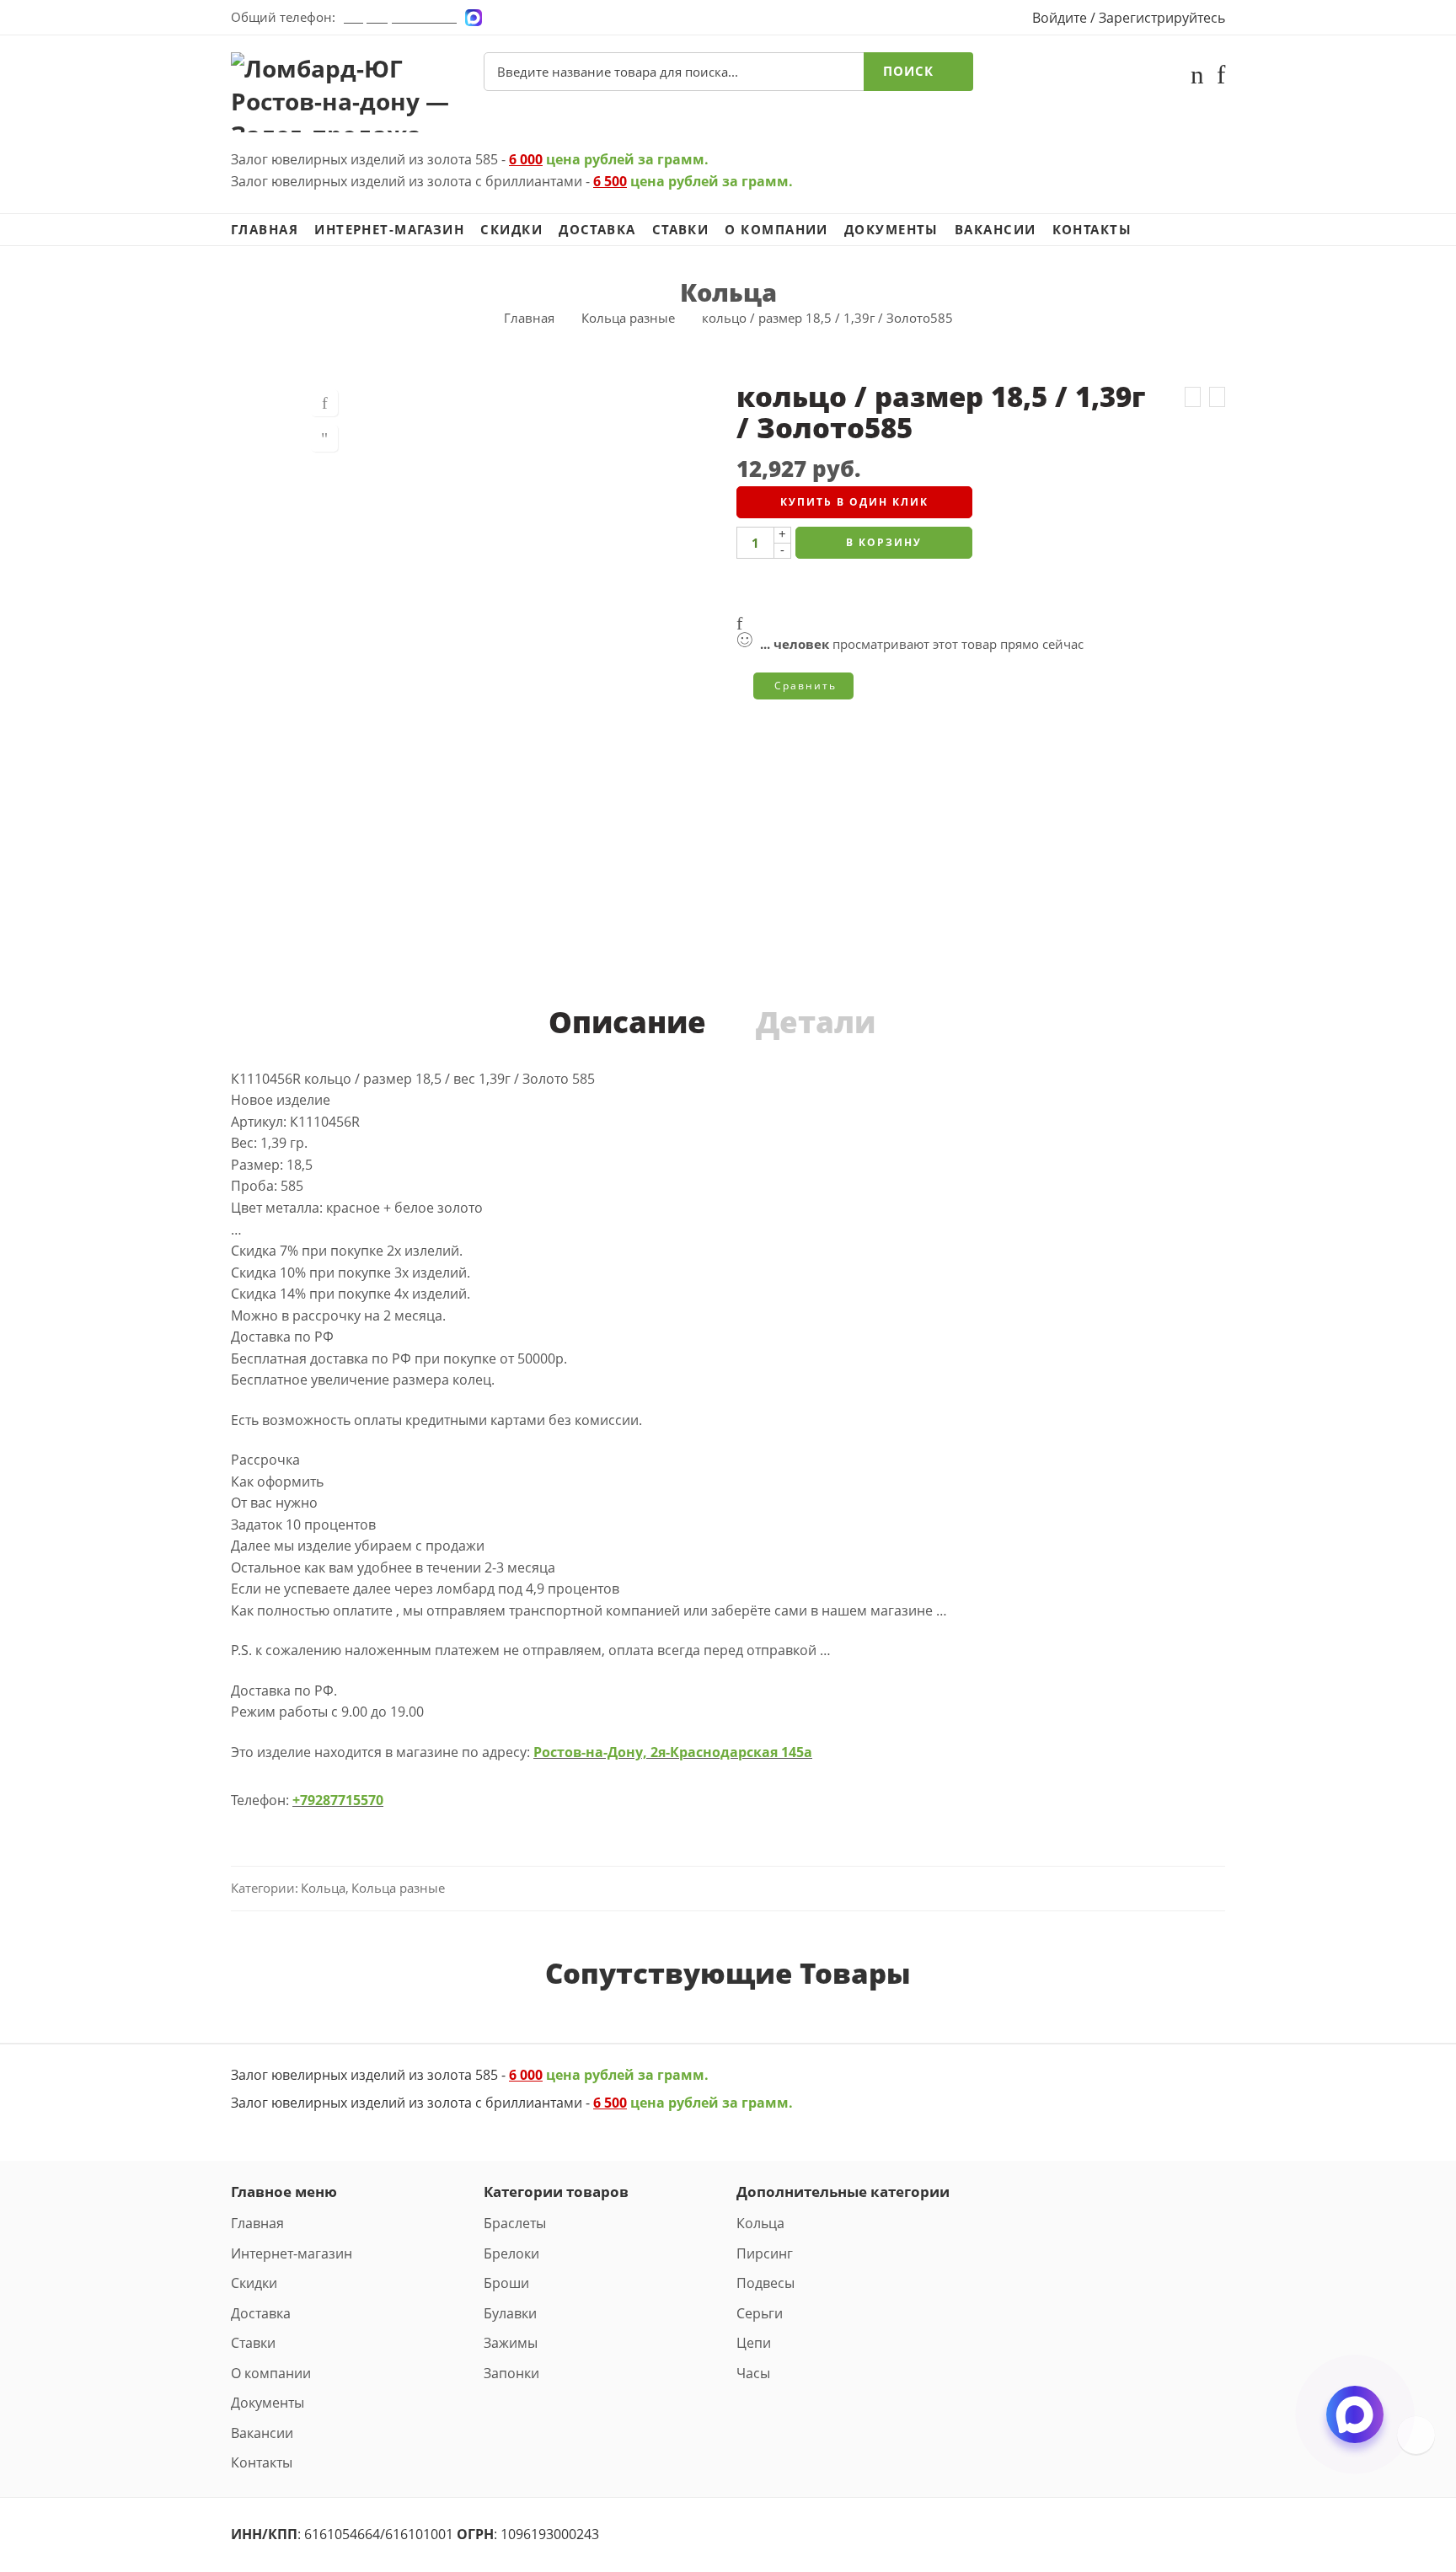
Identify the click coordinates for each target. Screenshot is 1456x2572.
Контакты (1092, 230)
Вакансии (996, 230)
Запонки (511, 2373)
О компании (776, 230)
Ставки (681, 230)
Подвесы (765, 2283)
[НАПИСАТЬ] (1355, 2429)
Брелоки (511, 2253)
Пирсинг (765, 2253)
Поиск (908, 71)
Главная (265, 230)
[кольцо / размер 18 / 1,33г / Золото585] (1217, 397)
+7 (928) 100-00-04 (400, 17)
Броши (506, 2283)
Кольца (728, 292)
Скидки (511, 230)
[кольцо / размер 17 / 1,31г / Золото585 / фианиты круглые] (1193, 397)
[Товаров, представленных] (1416, 2435)
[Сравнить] (324, 438)
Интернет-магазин (389, 230)
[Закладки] (1221, 78)
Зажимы (511, 2343)
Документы (891, 230)
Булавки (510, 2313)
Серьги (760, 2313)
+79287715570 (338, 1800)
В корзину (884, 542)
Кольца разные (628, 318)
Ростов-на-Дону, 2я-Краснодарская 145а (673, 1752)
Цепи (754, 2343)
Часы (753, 2373)
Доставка (597, 230)
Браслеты (515, 2223)
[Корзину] (1197, 78)
